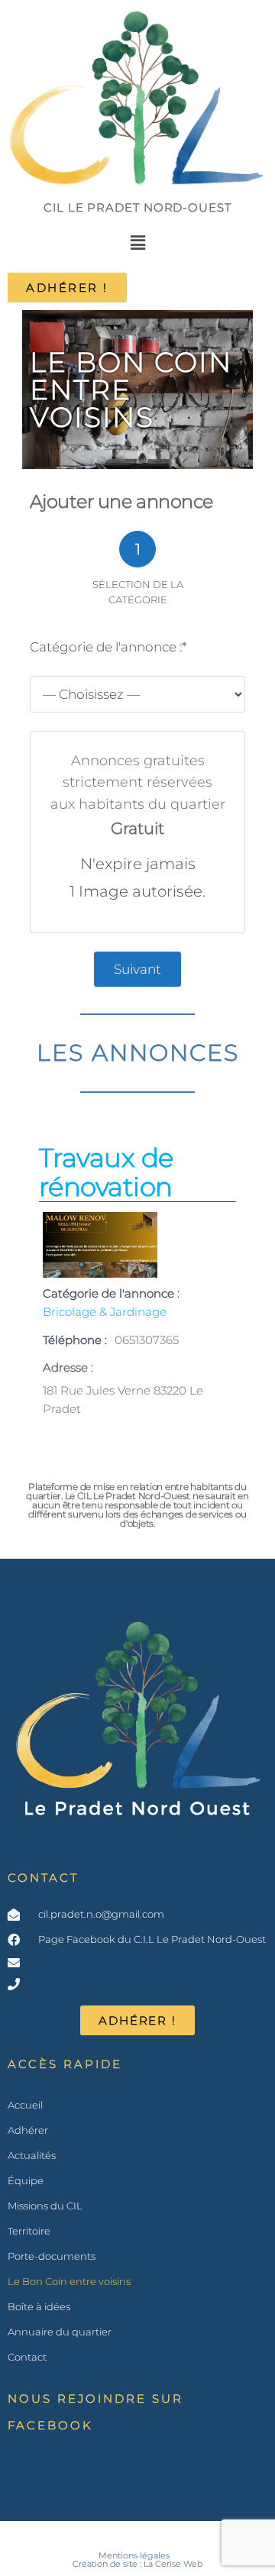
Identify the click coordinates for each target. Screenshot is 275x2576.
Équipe (26, 2180)
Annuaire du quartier (60, 2332)
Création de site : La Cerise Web (137, 2564)
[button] (137, 243)
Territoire (29, 2231)
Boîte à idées (39, 2306)
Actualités (32, 2155)
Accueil (25, 2105)
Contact (43, 1878)
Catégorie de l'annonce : (108, 647)
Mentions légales (134, 2556)
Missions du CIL (45, 2206)
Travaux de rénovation (106, 1172)
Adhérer (28, 2130)
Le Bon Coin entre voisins (69, 2281)
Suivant (137, 969)
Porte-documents (52, 2256)
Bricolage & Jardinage (105, 1312)
